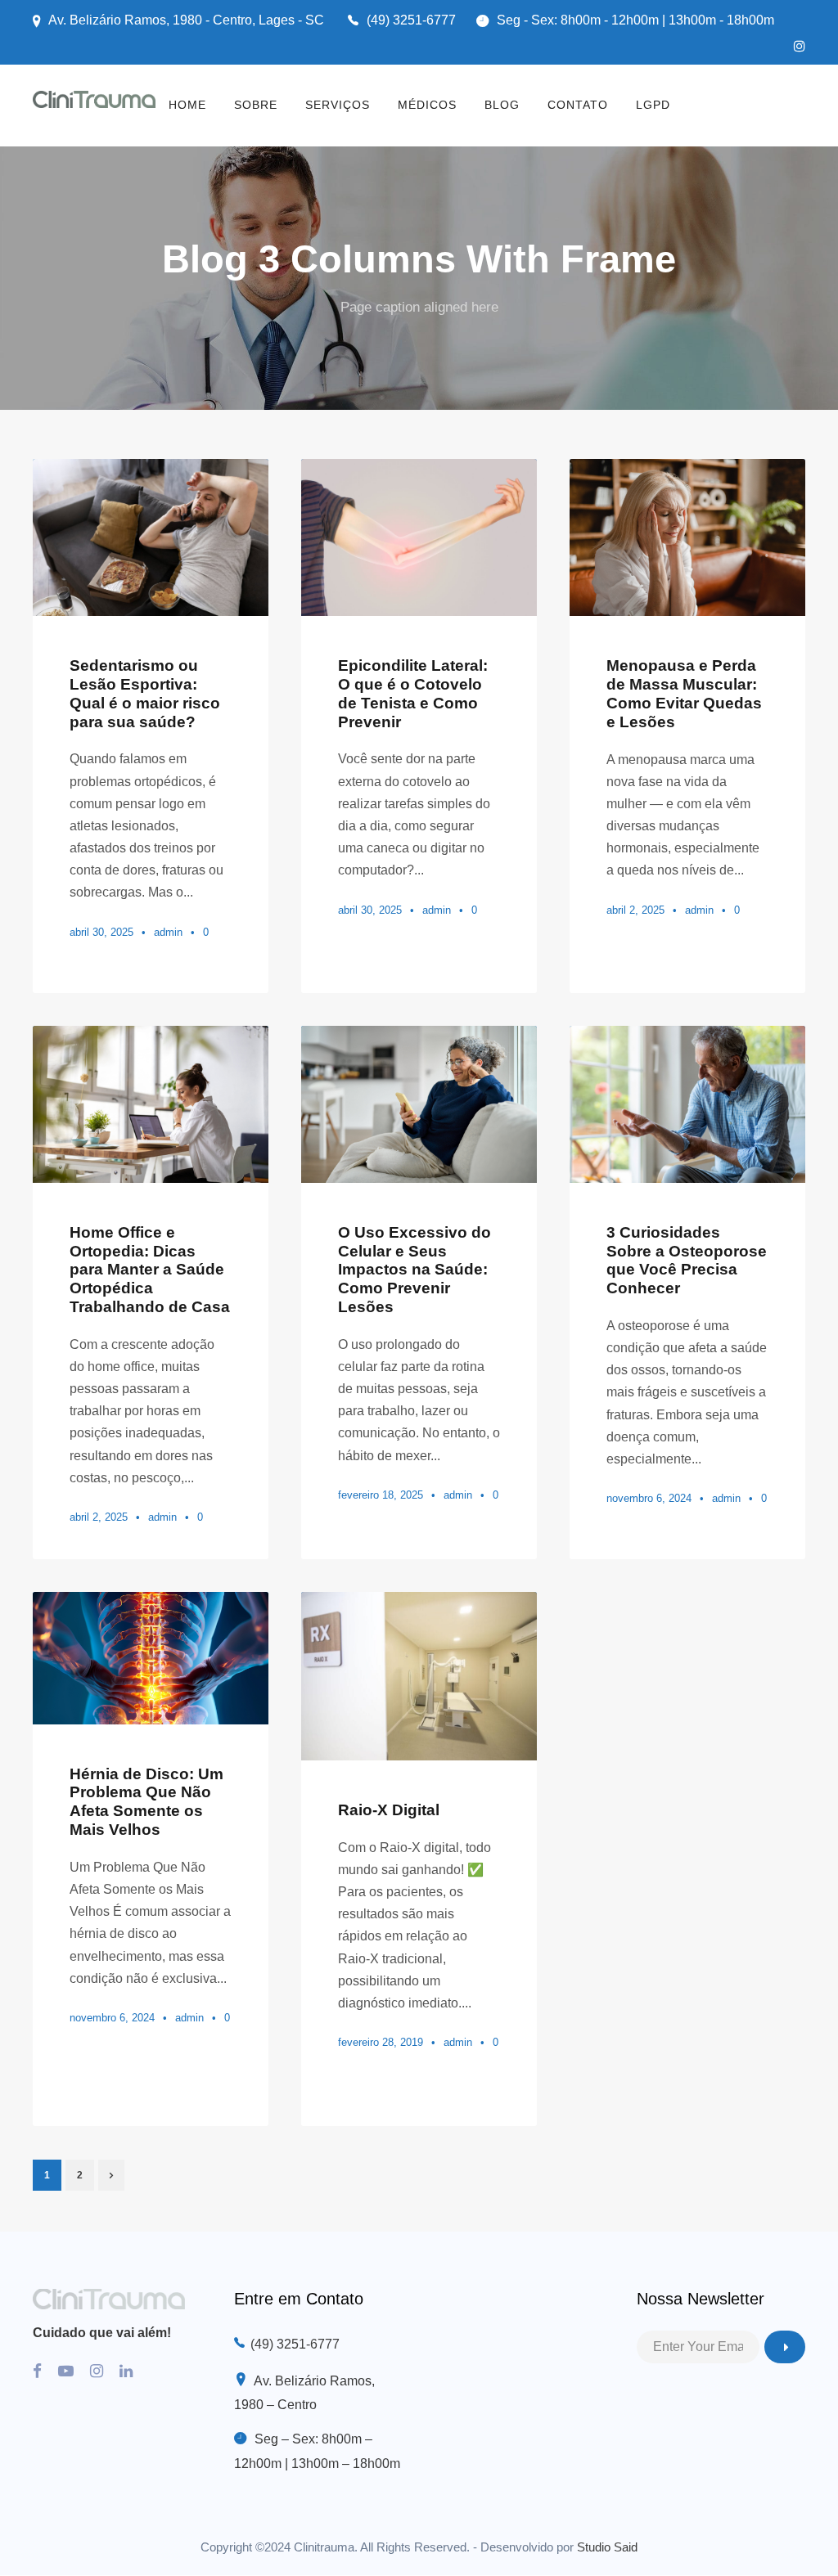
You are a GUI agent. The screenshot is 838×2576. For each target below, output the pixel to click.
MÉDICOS (427, 105)
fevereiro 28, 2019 (381, 2042)
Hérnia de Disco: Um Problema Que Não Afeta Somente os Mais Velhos (146, 1802)
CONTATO (578, 105)
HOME (187, 105)
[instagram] (800, 46)
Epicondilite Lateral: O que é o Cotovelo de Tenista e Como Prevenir (413, 693)
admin (168, 932)
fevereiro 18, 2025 (381, 1495)
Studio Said (607, 2547)
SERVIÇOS (338, 105)
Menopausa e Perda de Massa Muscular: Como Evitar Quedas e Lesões (684, 693)
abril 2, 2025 (635, 910)
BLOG (502, 105)
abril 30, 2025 (101, 932)
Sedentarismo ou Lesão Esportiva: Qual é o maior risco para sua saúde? (145, 693)
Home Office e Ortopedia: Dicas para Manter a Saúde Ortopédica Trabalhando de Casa (150, 1270)
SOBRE (256, 105)
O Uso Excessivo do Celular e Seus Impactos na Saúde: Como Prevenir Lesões (414, 1270)
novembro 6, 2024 (649, 1498)
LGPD (653, 105)
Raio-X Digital (389, 1810)
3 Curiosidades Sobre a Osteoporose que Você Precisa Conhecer (687, 1260)
